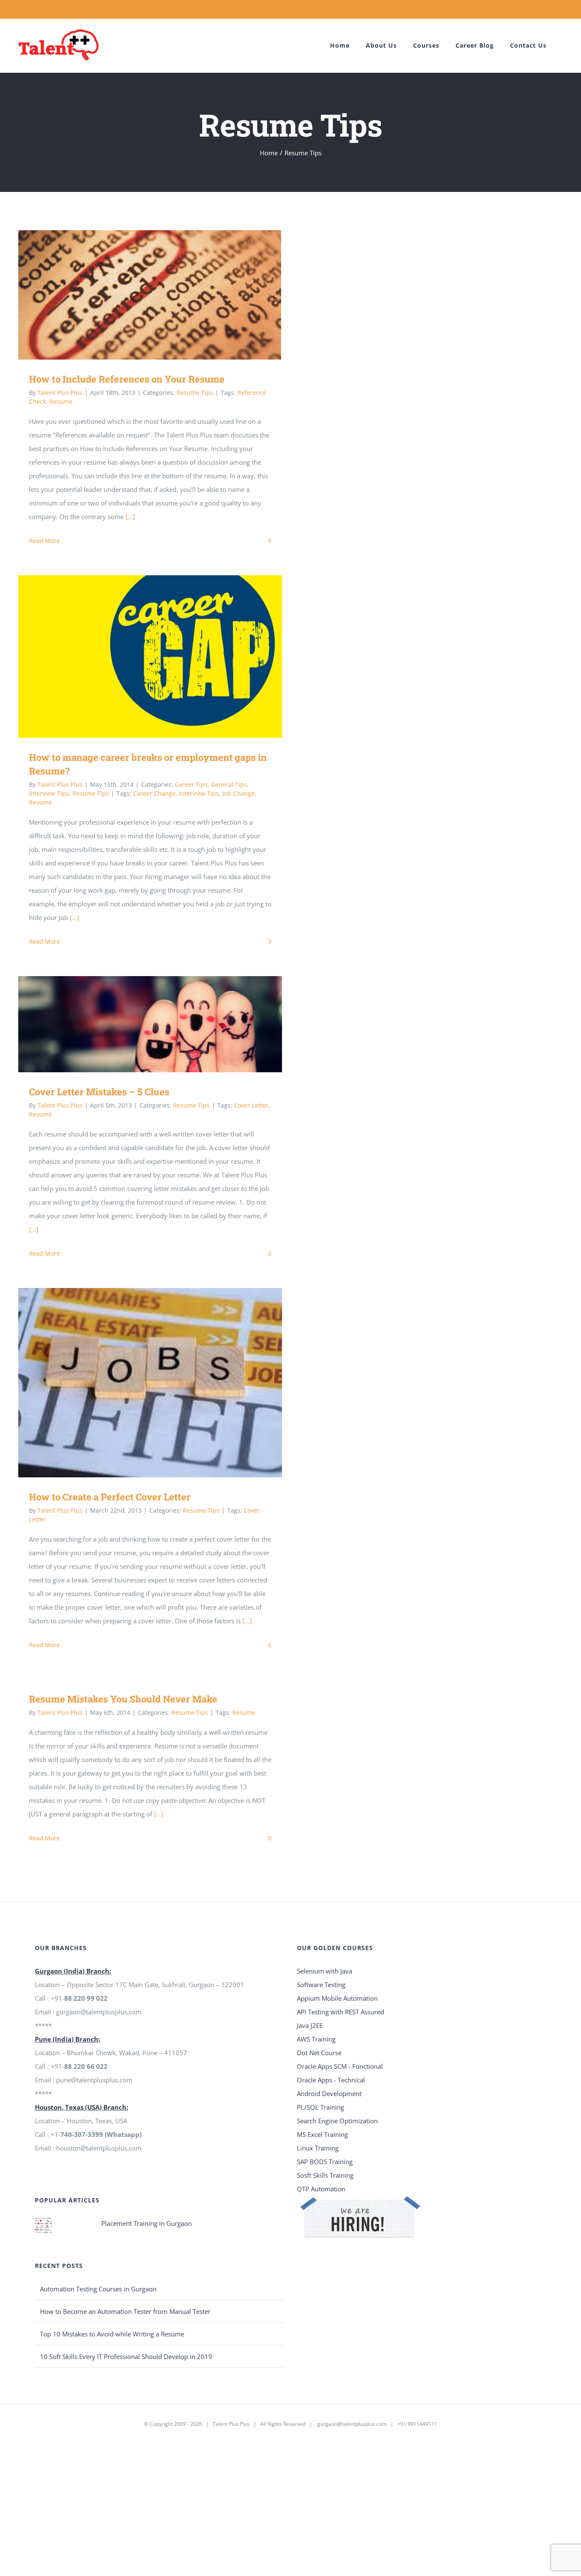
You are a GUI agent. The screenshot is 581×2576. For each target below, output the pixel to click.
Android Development (329, 2093)
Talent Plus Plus (60, 393)
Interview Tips (49, 793)
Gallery (163, 295)
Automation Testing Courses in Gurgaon (98, 2289)
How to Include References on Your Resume (138, 295)
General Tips (229, 784)
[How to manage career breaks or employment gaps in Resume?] (150, 657)
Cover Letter (251, 1105)
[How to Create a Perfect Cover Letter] (150, 1383)
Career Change (154, 793)
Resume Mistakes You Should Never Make (123, 1699)
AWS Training (316, 2039)
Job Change (239, 793)
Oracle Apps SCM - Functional (340, 2066)
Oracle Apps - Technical (331, 2080)
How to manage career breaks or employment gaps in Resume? (138, 656)
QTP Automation (321, 2189)
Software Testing (321, 1985)
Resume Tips (195, 393)
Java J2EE (310, 2025)
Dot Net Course (319, 2053)
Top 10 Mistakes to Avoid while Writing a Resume (112, 2334)
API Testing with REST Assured (340, 2012)
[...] (130, 517)
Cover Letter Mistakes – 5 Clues (138, 1024)
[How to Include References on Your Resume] (150, 295)
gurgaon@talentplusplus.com (352, 2424)
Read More (44, 541)
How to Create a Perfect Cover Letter (138, 1383)
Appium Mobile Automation (337, 1998)
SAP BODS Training (325, 2162)
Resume (61, 401)
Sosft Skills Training (325, 2175)
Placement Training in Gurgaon (147, 2223)
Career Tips (191, 784)
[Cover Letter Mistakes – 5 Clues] (150, 1024)
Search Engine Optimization (337, 2121)
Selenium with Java (325, 1971)
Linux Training (318, 2148)
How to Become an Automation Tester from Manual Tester (125, 2311)
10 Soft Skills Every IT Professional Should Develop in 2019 (126, 2356)
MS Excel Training (322, 2134)
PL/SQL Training (320, 2107)
